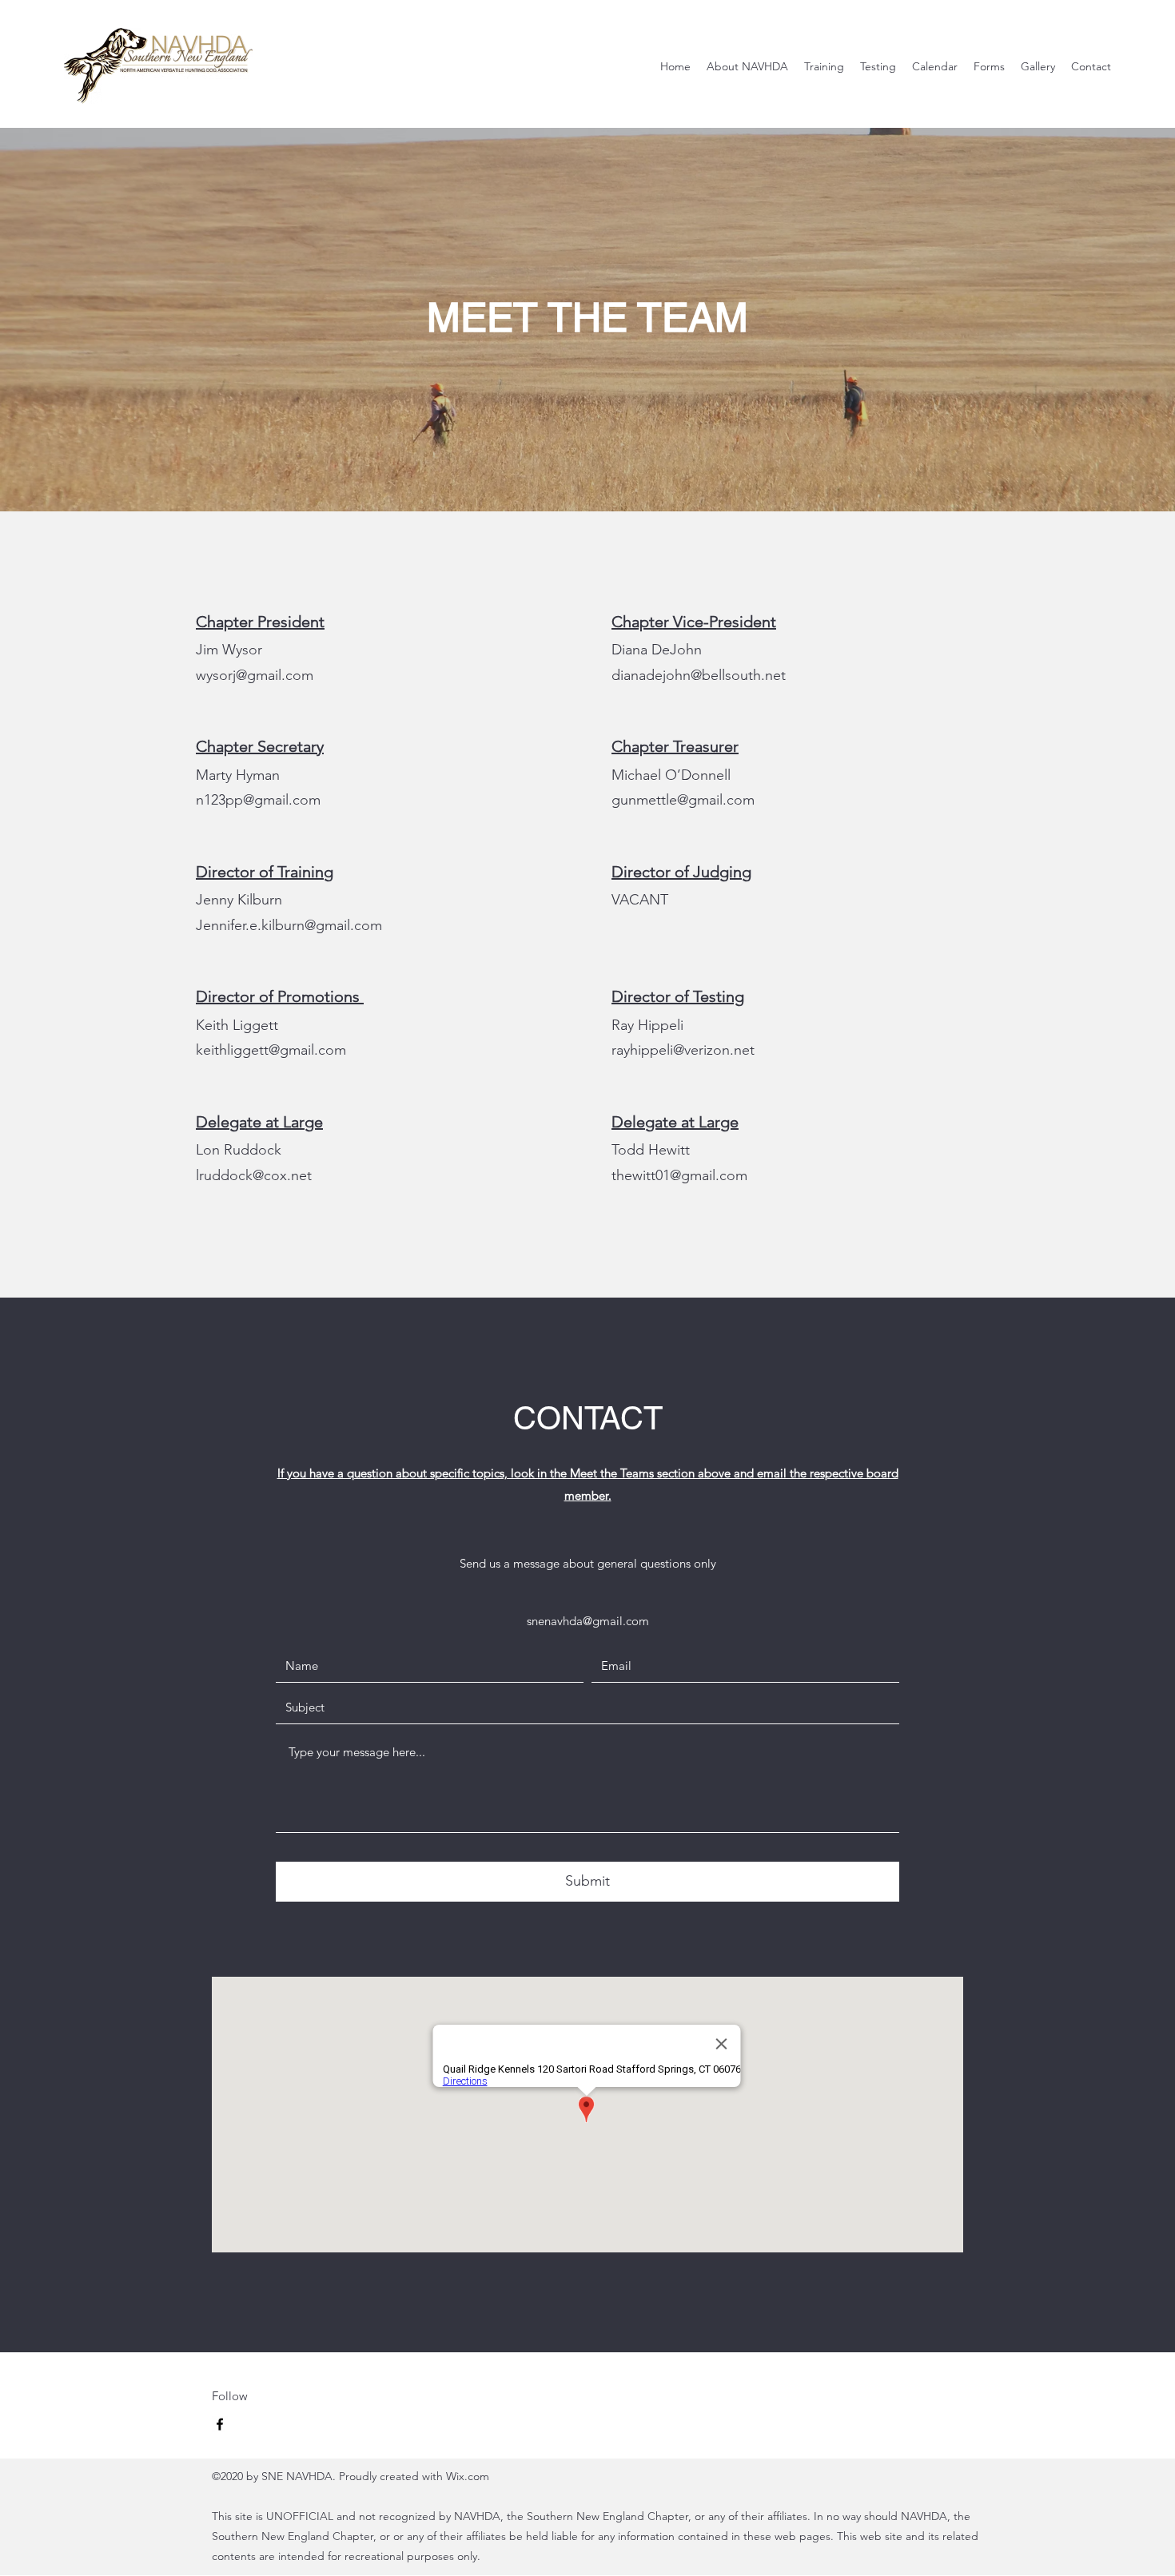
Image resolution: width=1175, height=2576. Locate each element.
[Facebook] (220, 2424)
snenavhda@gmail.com (588, 1621)
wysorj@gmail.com (255, 675)
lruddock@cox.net (254, 1175)
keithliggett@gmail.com (271, 1050)
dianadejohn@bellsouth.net (699, 675)
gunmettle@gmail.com (683, 800)
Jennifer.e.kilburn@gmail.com (289, 925)
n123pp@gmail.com (258, 800)
